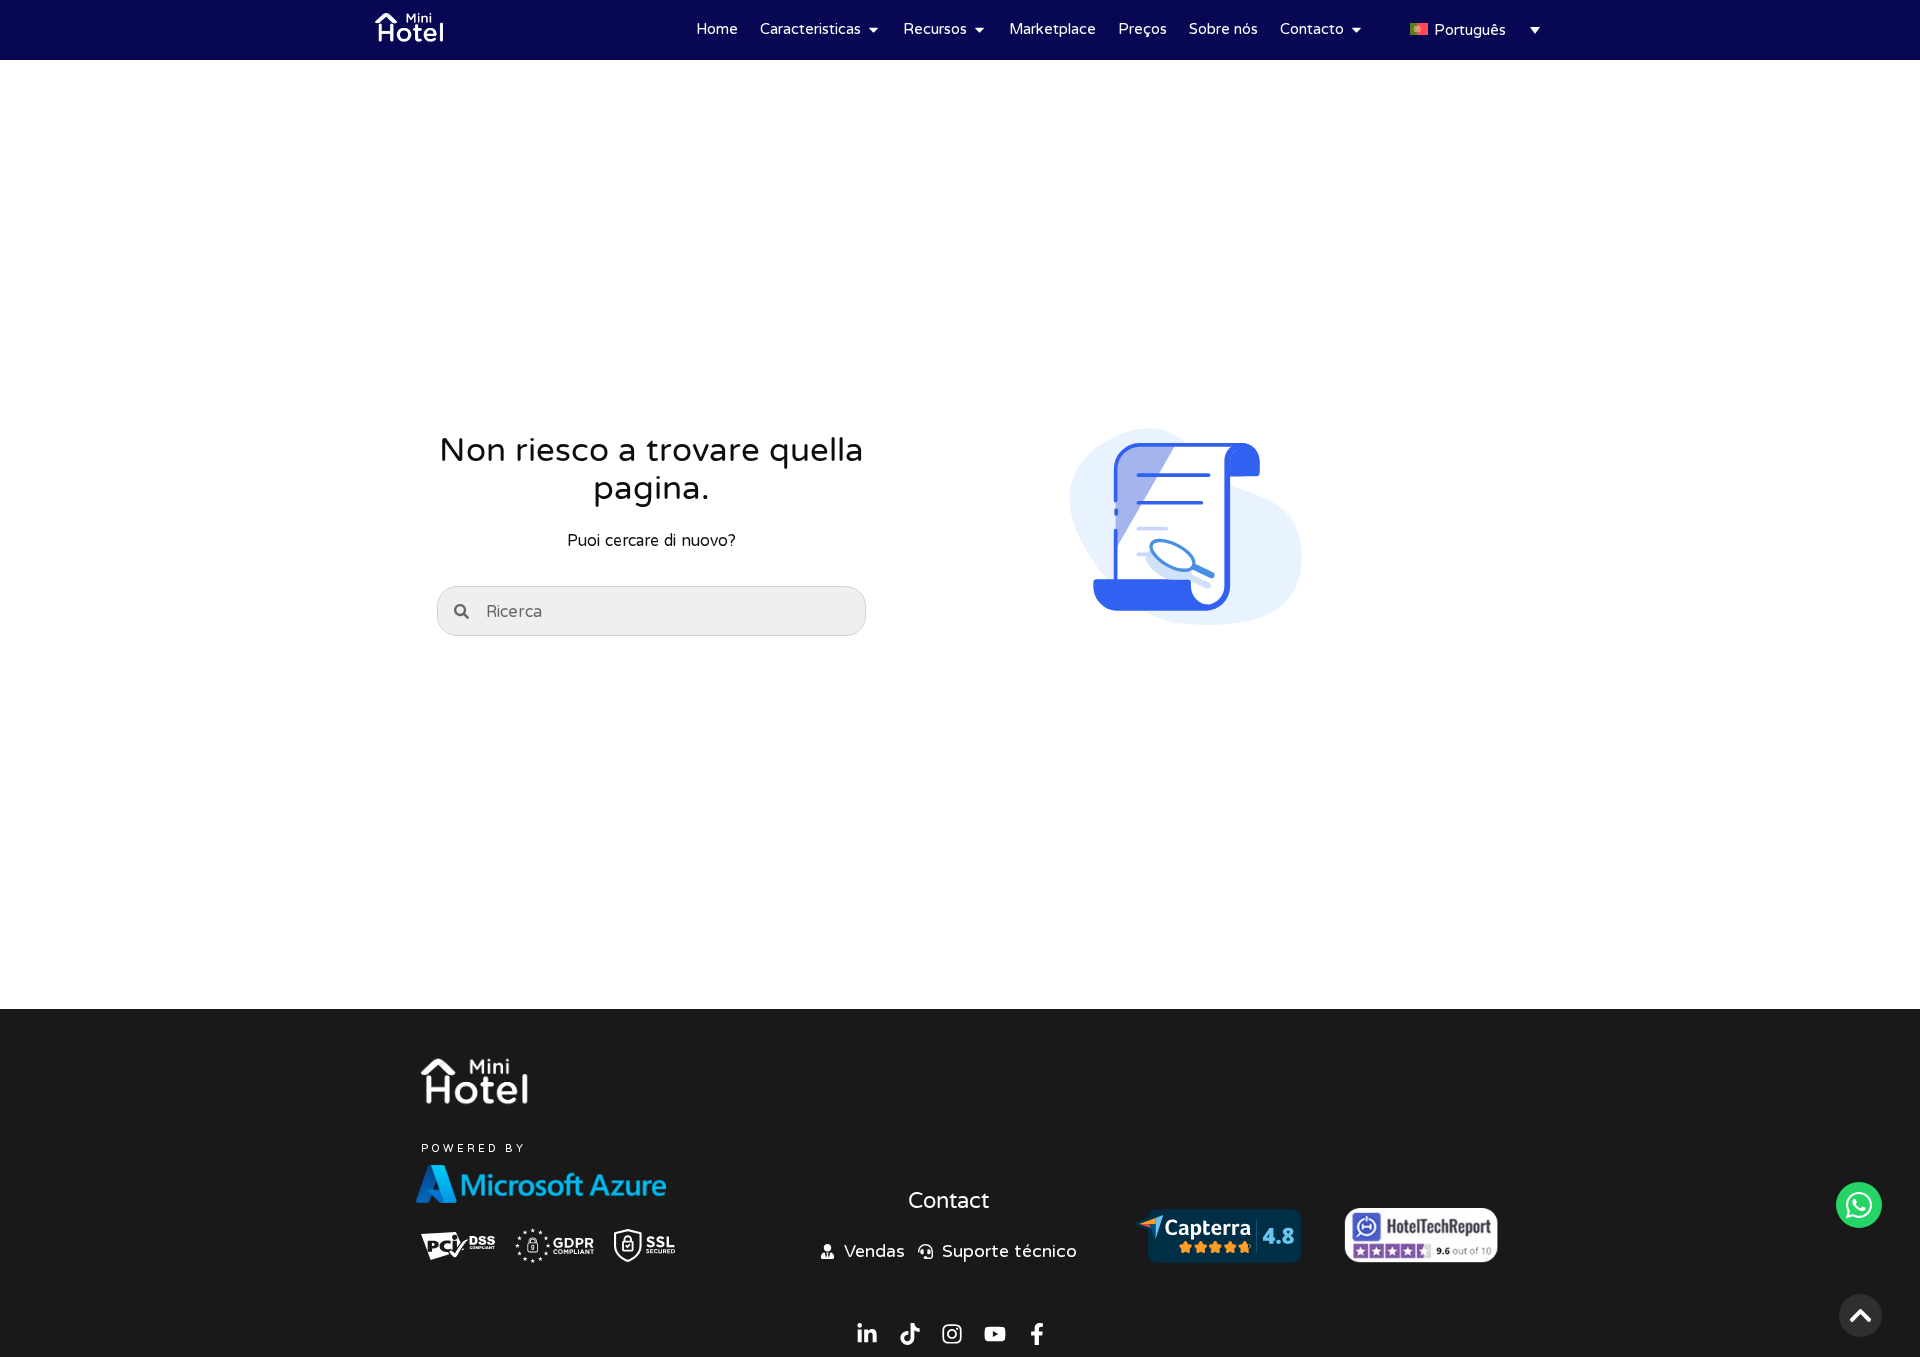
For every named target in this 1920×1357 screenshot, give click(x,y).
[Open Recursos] (979, 29)
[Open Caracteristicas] (873, 29)
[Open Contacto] (1356, 29)
